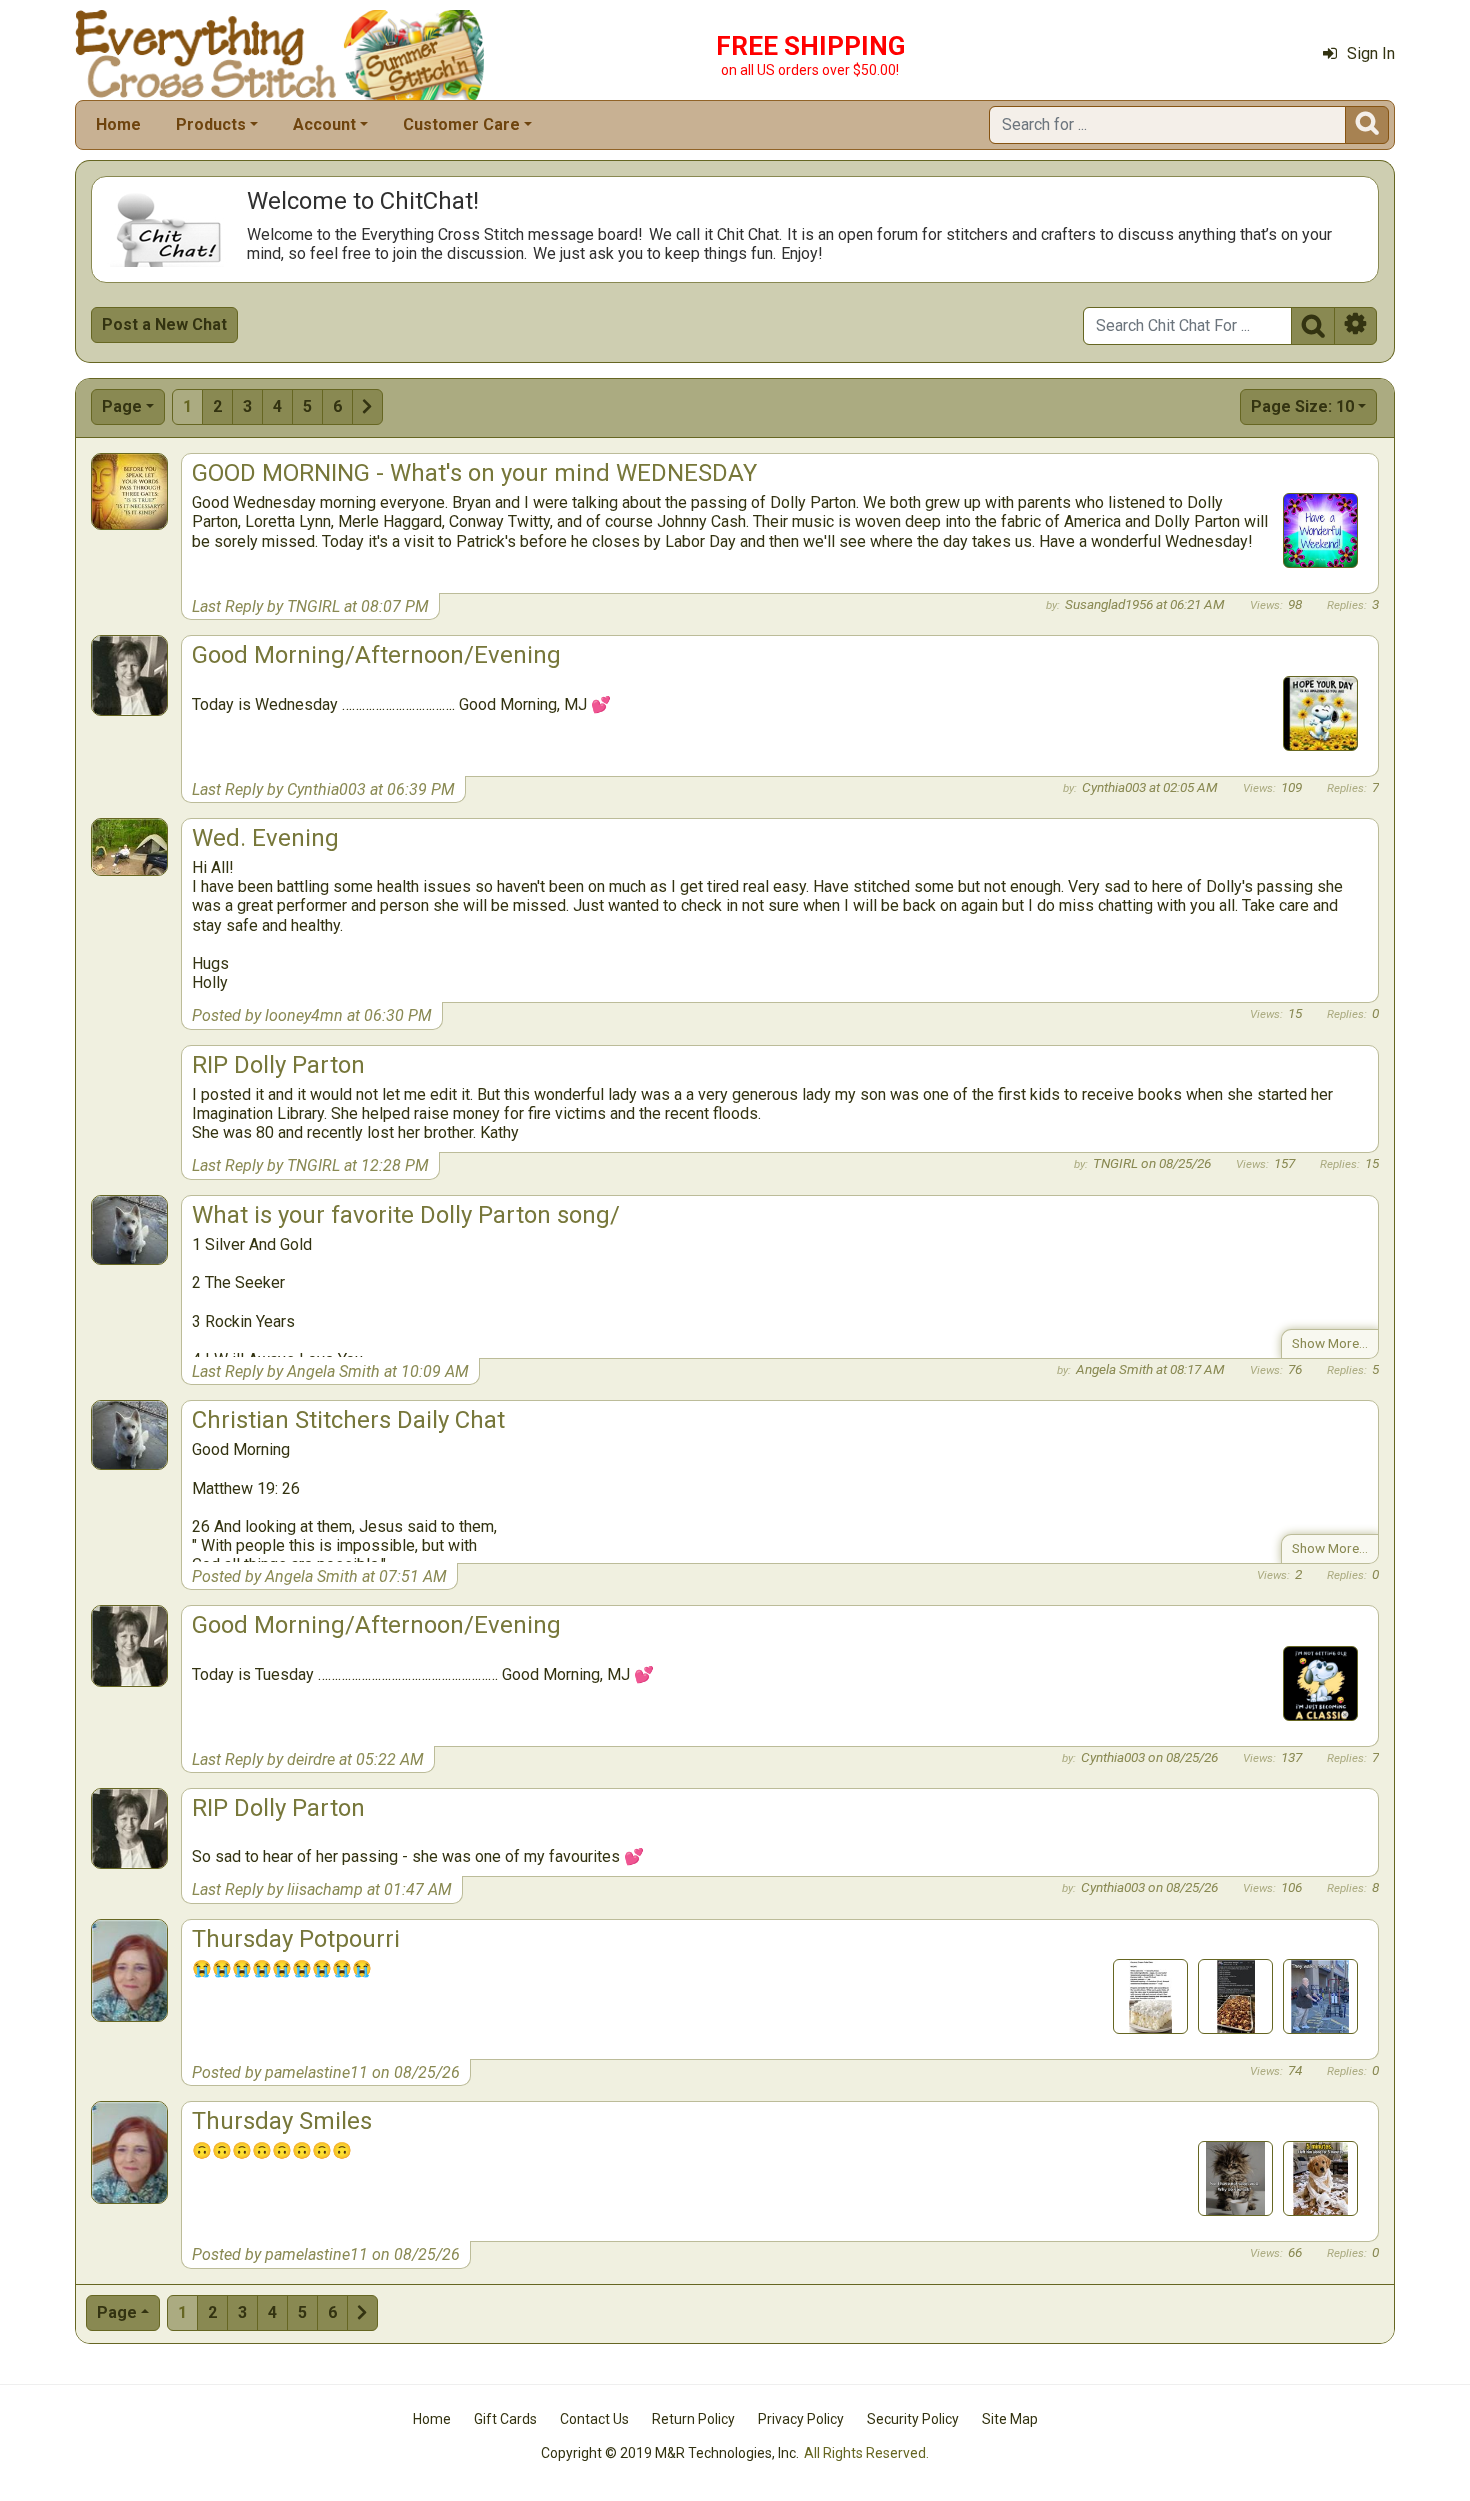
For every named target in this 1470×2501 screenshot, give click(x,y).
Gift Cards (505, 2419)
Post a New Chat (164, 324)
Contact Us (594, 2419)
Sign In (1371, 53)
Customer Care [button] (461, 124)
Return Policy (693, 2419)
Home (118, 124)
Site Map (1010, 2419)
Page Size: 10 (1302, 406)
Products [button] (211, 124)
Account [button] (324, 124)
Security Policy (913, 2419)
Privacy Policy (801, 2419)
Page (122, 406)
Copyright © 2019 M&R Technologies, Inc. (670, 2453)
